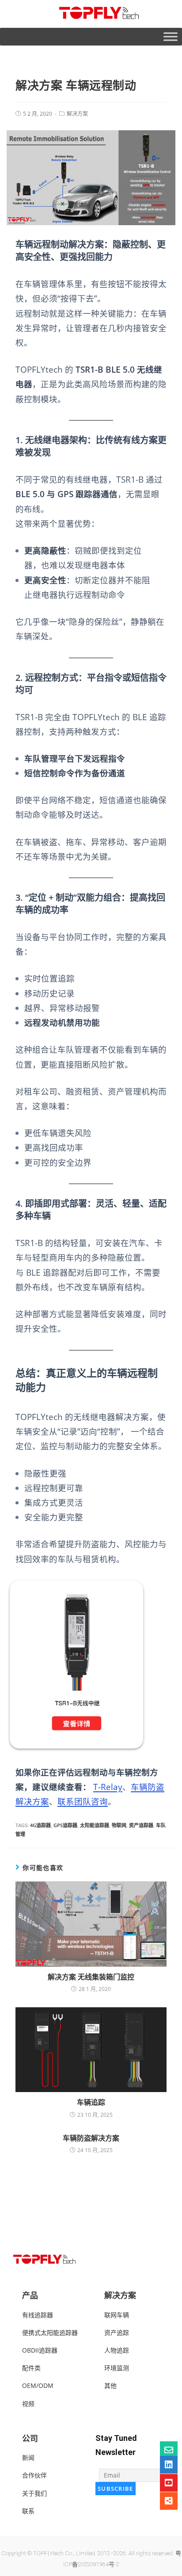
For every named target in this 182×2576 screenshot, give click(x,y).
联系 (28, 2511)
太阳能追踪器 (95, 1825)
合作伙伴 (34, 2475)
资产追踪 (117, 2332)
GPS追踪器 (65, 1825)
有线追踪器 (38, 2315)
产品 (30, 2295)
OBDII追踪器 (40, 2350)
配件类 (31, 2368)
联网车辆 (117, 2315)
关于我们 (34, 2493)
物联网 (119, 1825)
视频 (28, 2404)
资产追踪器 (141, 1825)
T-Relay (108, 1787)
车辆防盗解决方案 (91, 2138)
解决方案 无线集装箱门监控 (91, 1977)
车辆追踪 (91, 2102)
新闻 (28, 2457)
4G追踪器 (40, 1825)
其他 (110, 2385)
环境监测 (117, 2368)
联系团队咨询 (83, 1801)
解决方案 (77, 114)
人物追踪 (117, 2350)
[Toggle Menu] (171, 36)
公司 (30, 2438)
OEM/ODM (38, 2385)
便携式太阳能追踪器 (50, 2332)
